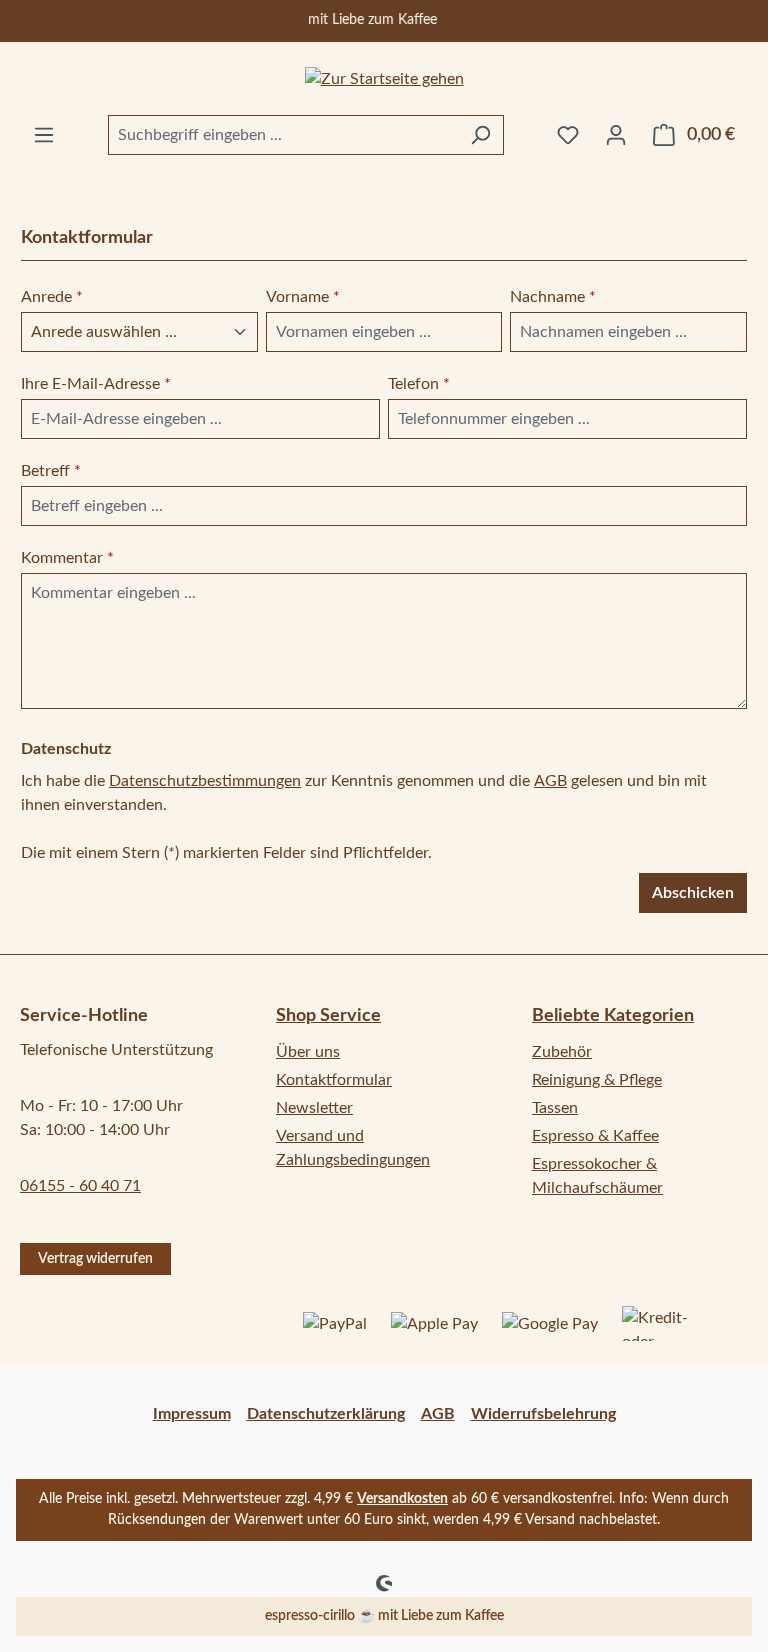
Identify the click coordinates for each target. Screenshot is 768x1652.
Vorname (303, 297)
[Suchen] (480, 135)
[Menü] (44, 135)
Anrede (52, 297)
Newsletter (314, 1108)
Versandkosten (402, 1499)
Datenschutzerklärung (326, 1414)
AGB (550, 781)
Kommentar (67, 558)
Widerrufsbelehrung (543, 1414)
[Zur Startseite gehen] (384, 78)
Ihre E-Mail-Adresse (96, 384)
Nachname (553, 297)
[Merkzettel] (568, 135)
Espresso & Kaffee (595, 1136)
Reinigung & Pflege (597, 1080)
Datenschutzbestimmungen (205, 781)
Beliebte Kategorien (613, 1016)
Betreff (51, 471)
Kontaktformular (334, 1080)
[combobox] (283, 135)
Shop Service (328, 1016)
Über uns (308, 1052)
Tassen (555, 1108)
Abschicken (693, 893)
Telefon (419, 384)
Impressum (192, 1414)
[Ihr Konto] (616, 135)
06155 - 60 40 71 (80, 1186)
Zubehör (562, 1052)
